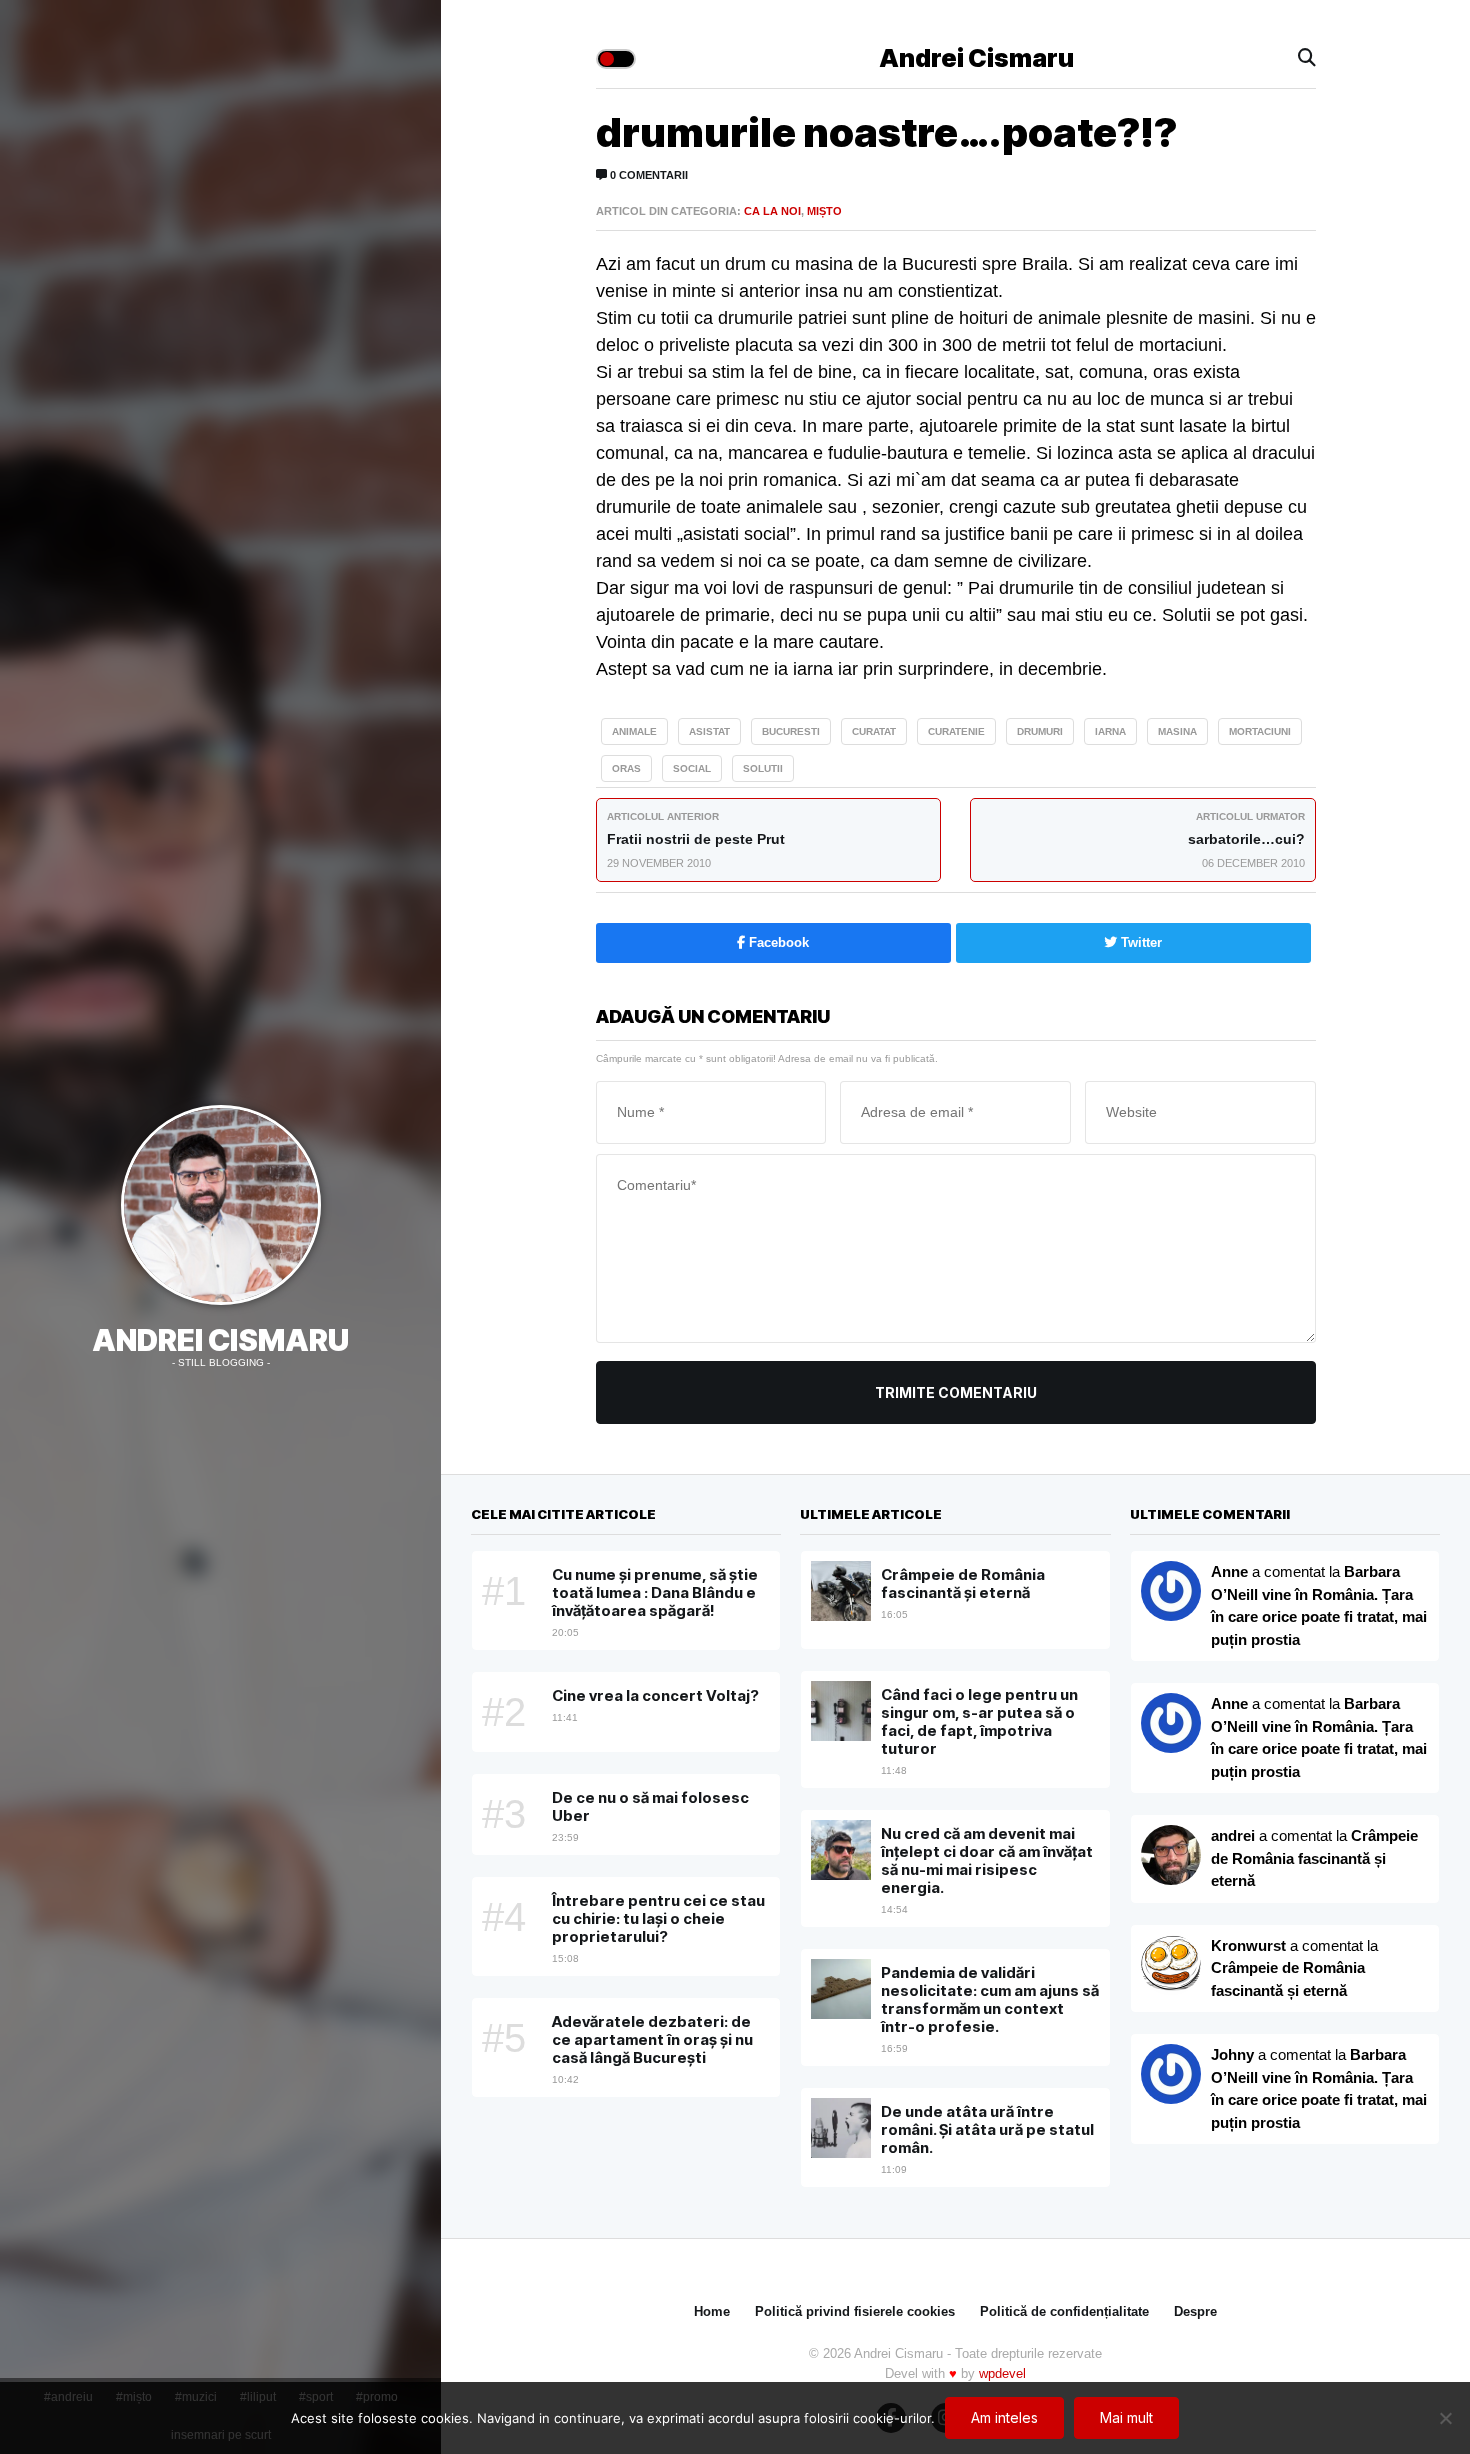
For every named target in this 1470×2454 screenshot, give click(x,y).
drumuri (1040, 731)
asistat (709, 731)
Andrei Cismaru (220, 1340)
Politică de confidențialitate (1064, 2311)
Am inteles (1004, 2417)
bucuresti (791, 731)
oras (626, 768)
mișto (824, 211)
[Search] (1307, 58)
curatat (874, 731)
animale (634, 731)
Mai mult (1126, 2417)
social (692, 768)
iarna (1110, 731)
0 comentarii (647, 175)
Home (712, 2311)
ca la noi (772, 211)
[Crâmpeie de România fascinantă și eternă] (1171, 1965)
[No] (1445, 2418)
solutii (763, 768)
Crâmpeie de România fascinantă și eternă (1314, 1858)
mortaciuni (1260, 731)
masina (1177, 731)
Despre (1195, 2311)
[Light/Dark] (616, 59)
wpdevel (1002, 2373)
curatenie (956, 731)
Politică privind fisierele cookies (855, 2311)
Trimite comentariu (956, 1392)
